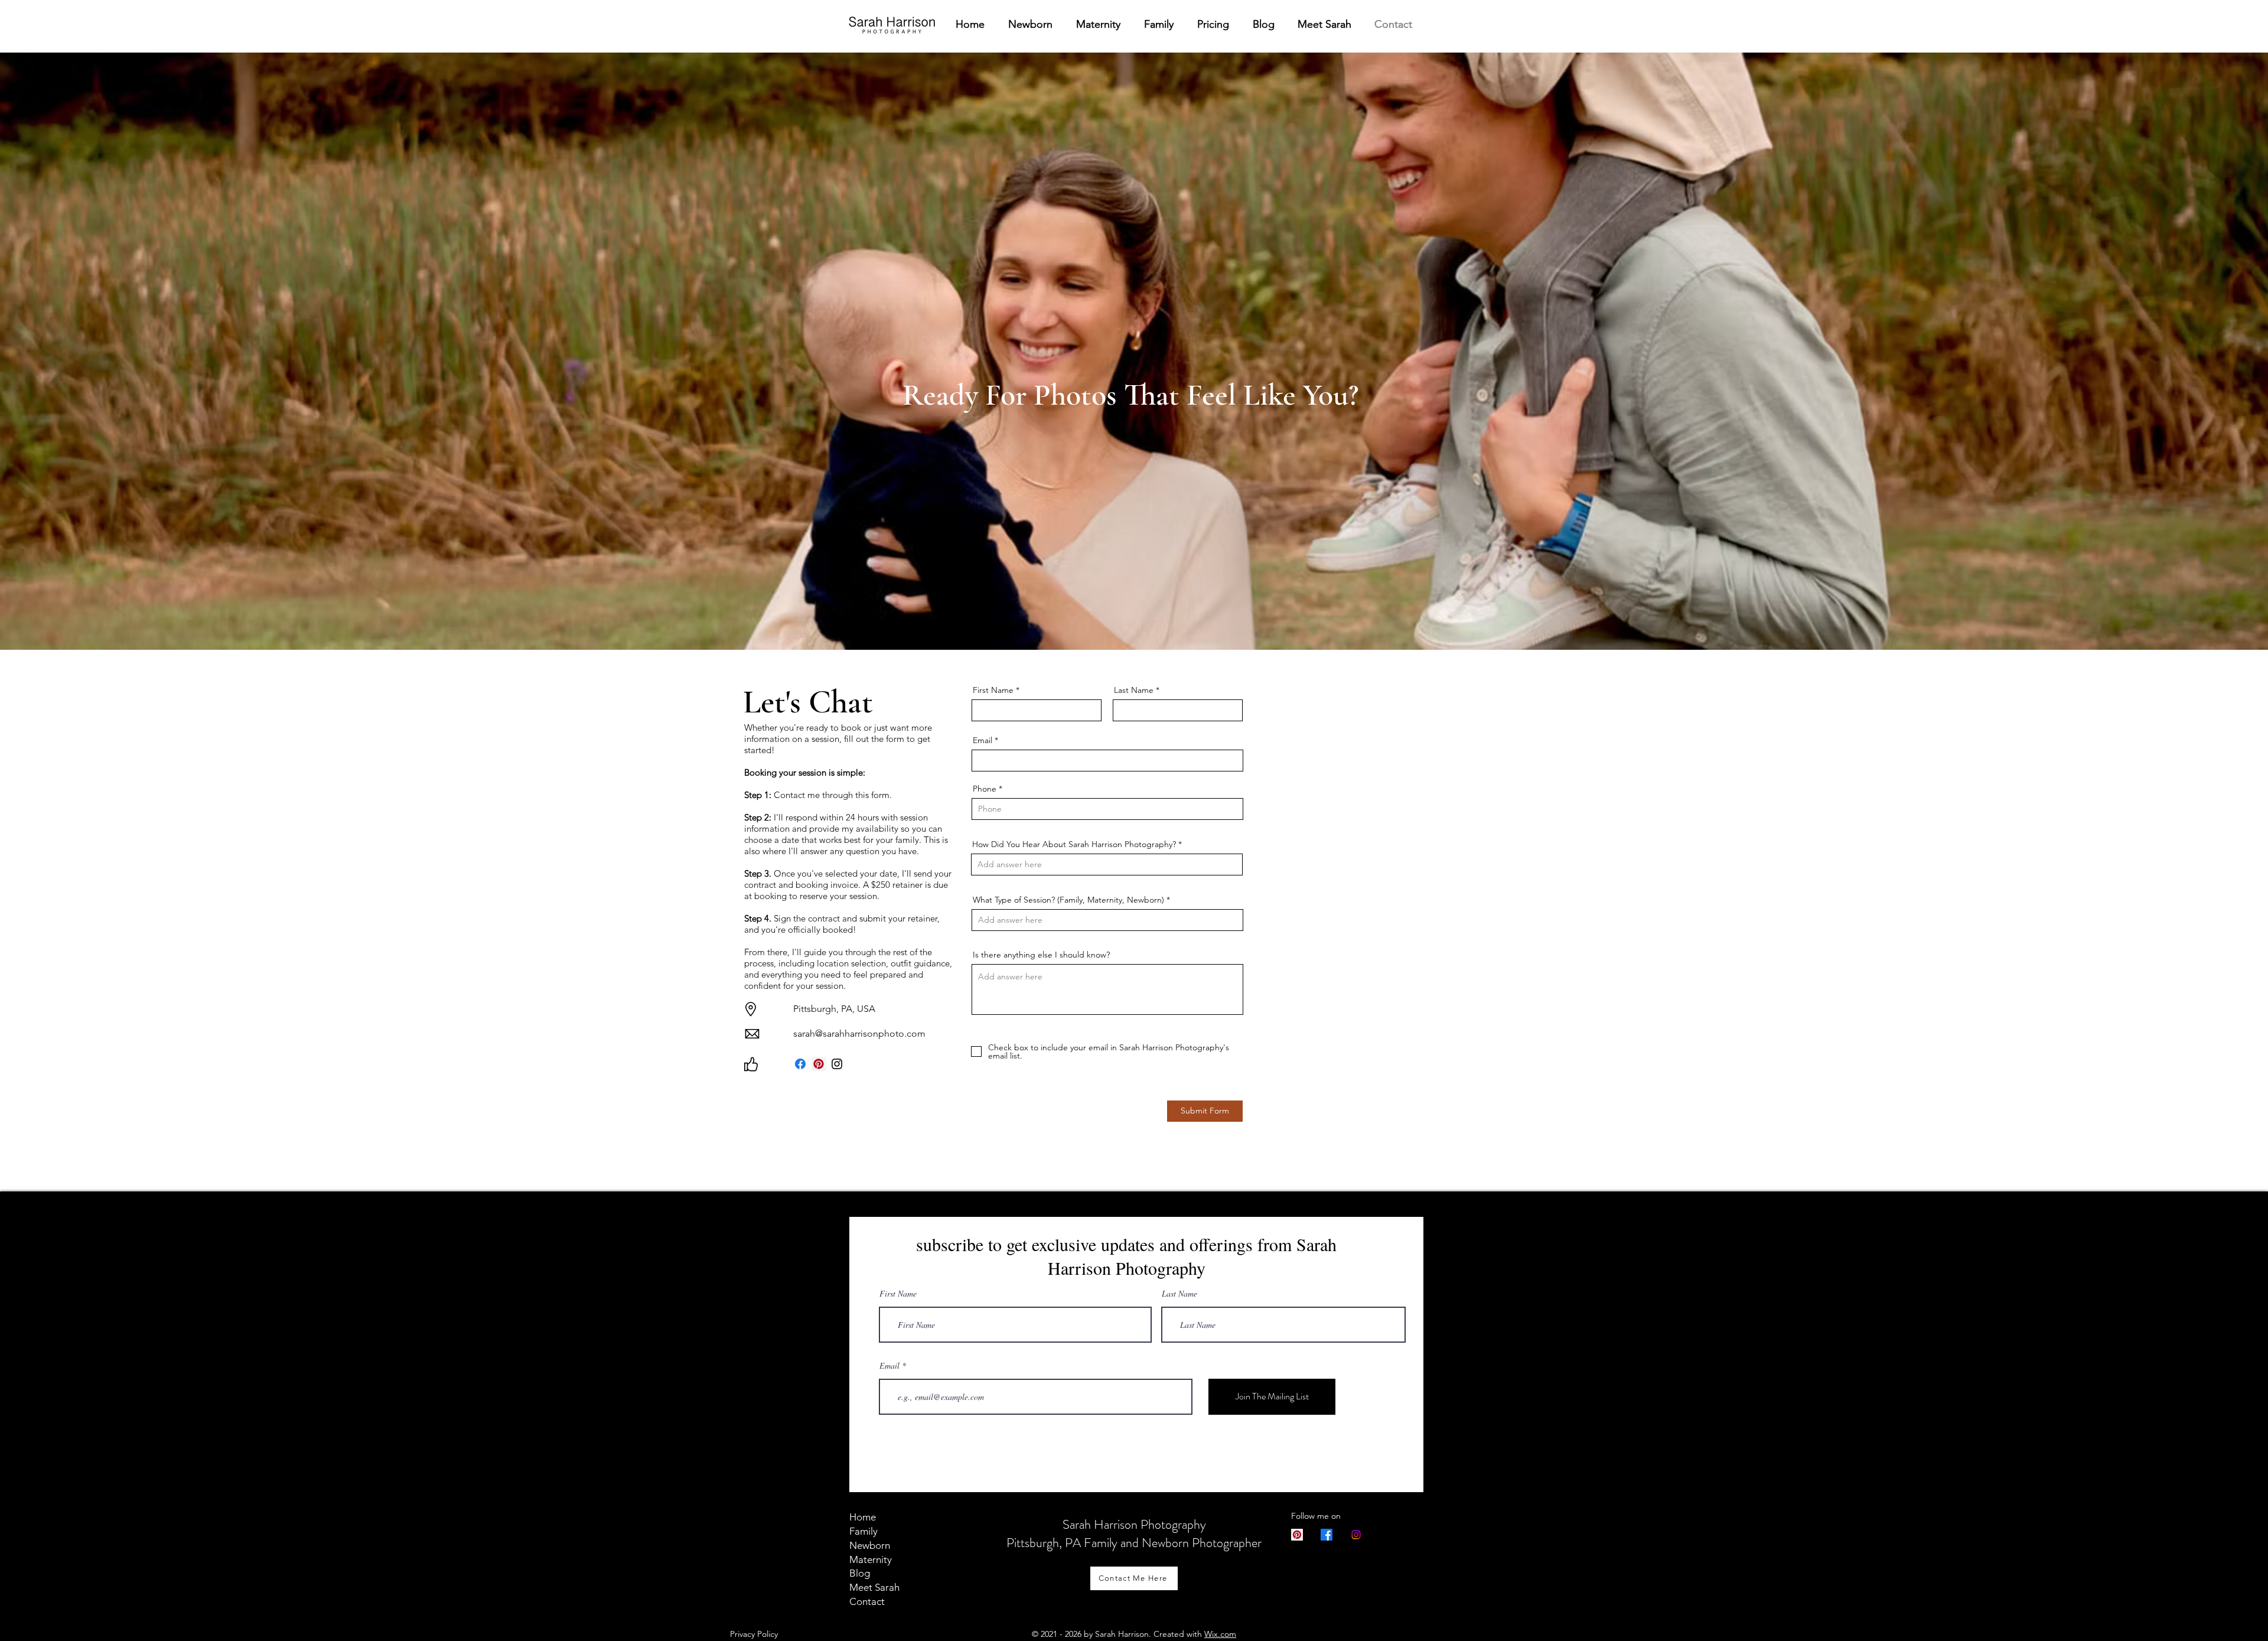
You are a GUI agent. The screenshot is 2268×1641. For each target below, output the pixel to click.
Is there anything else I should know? (1041, 955)
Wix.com (1220, 1634)
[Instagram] (837, 1064)
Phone (985, 789)
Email (983, 740)
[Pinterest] (819, 1064)
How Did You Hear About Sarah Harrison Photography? (1074, 844)
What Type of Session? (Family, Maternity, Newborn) (1068, 900)
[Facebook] (800, 1064)
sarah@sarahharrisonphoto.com (859, 1033)
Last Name (1134, 690)
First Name (993, 690)
